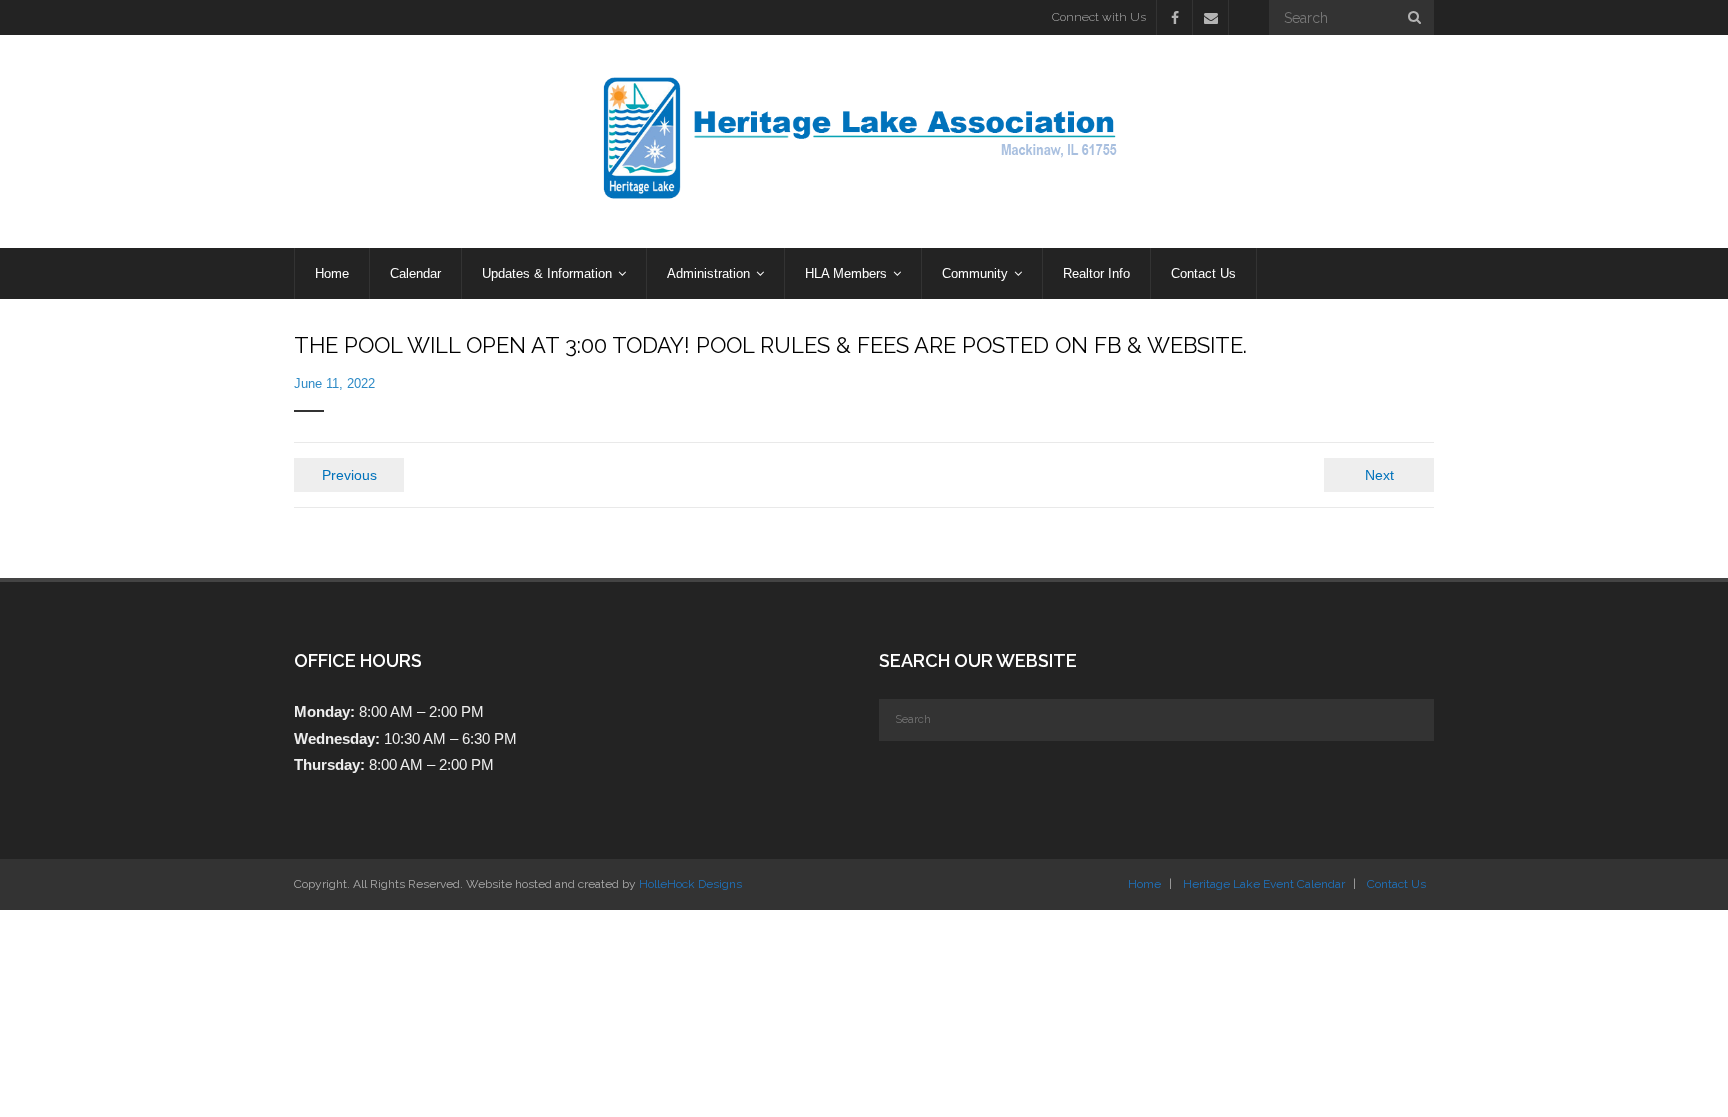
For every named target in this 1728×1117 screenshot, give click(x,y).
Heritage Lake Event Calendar (1264, 884)
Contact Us (1396, 884)
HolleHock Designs (690, 884)
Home (1144, 884)
